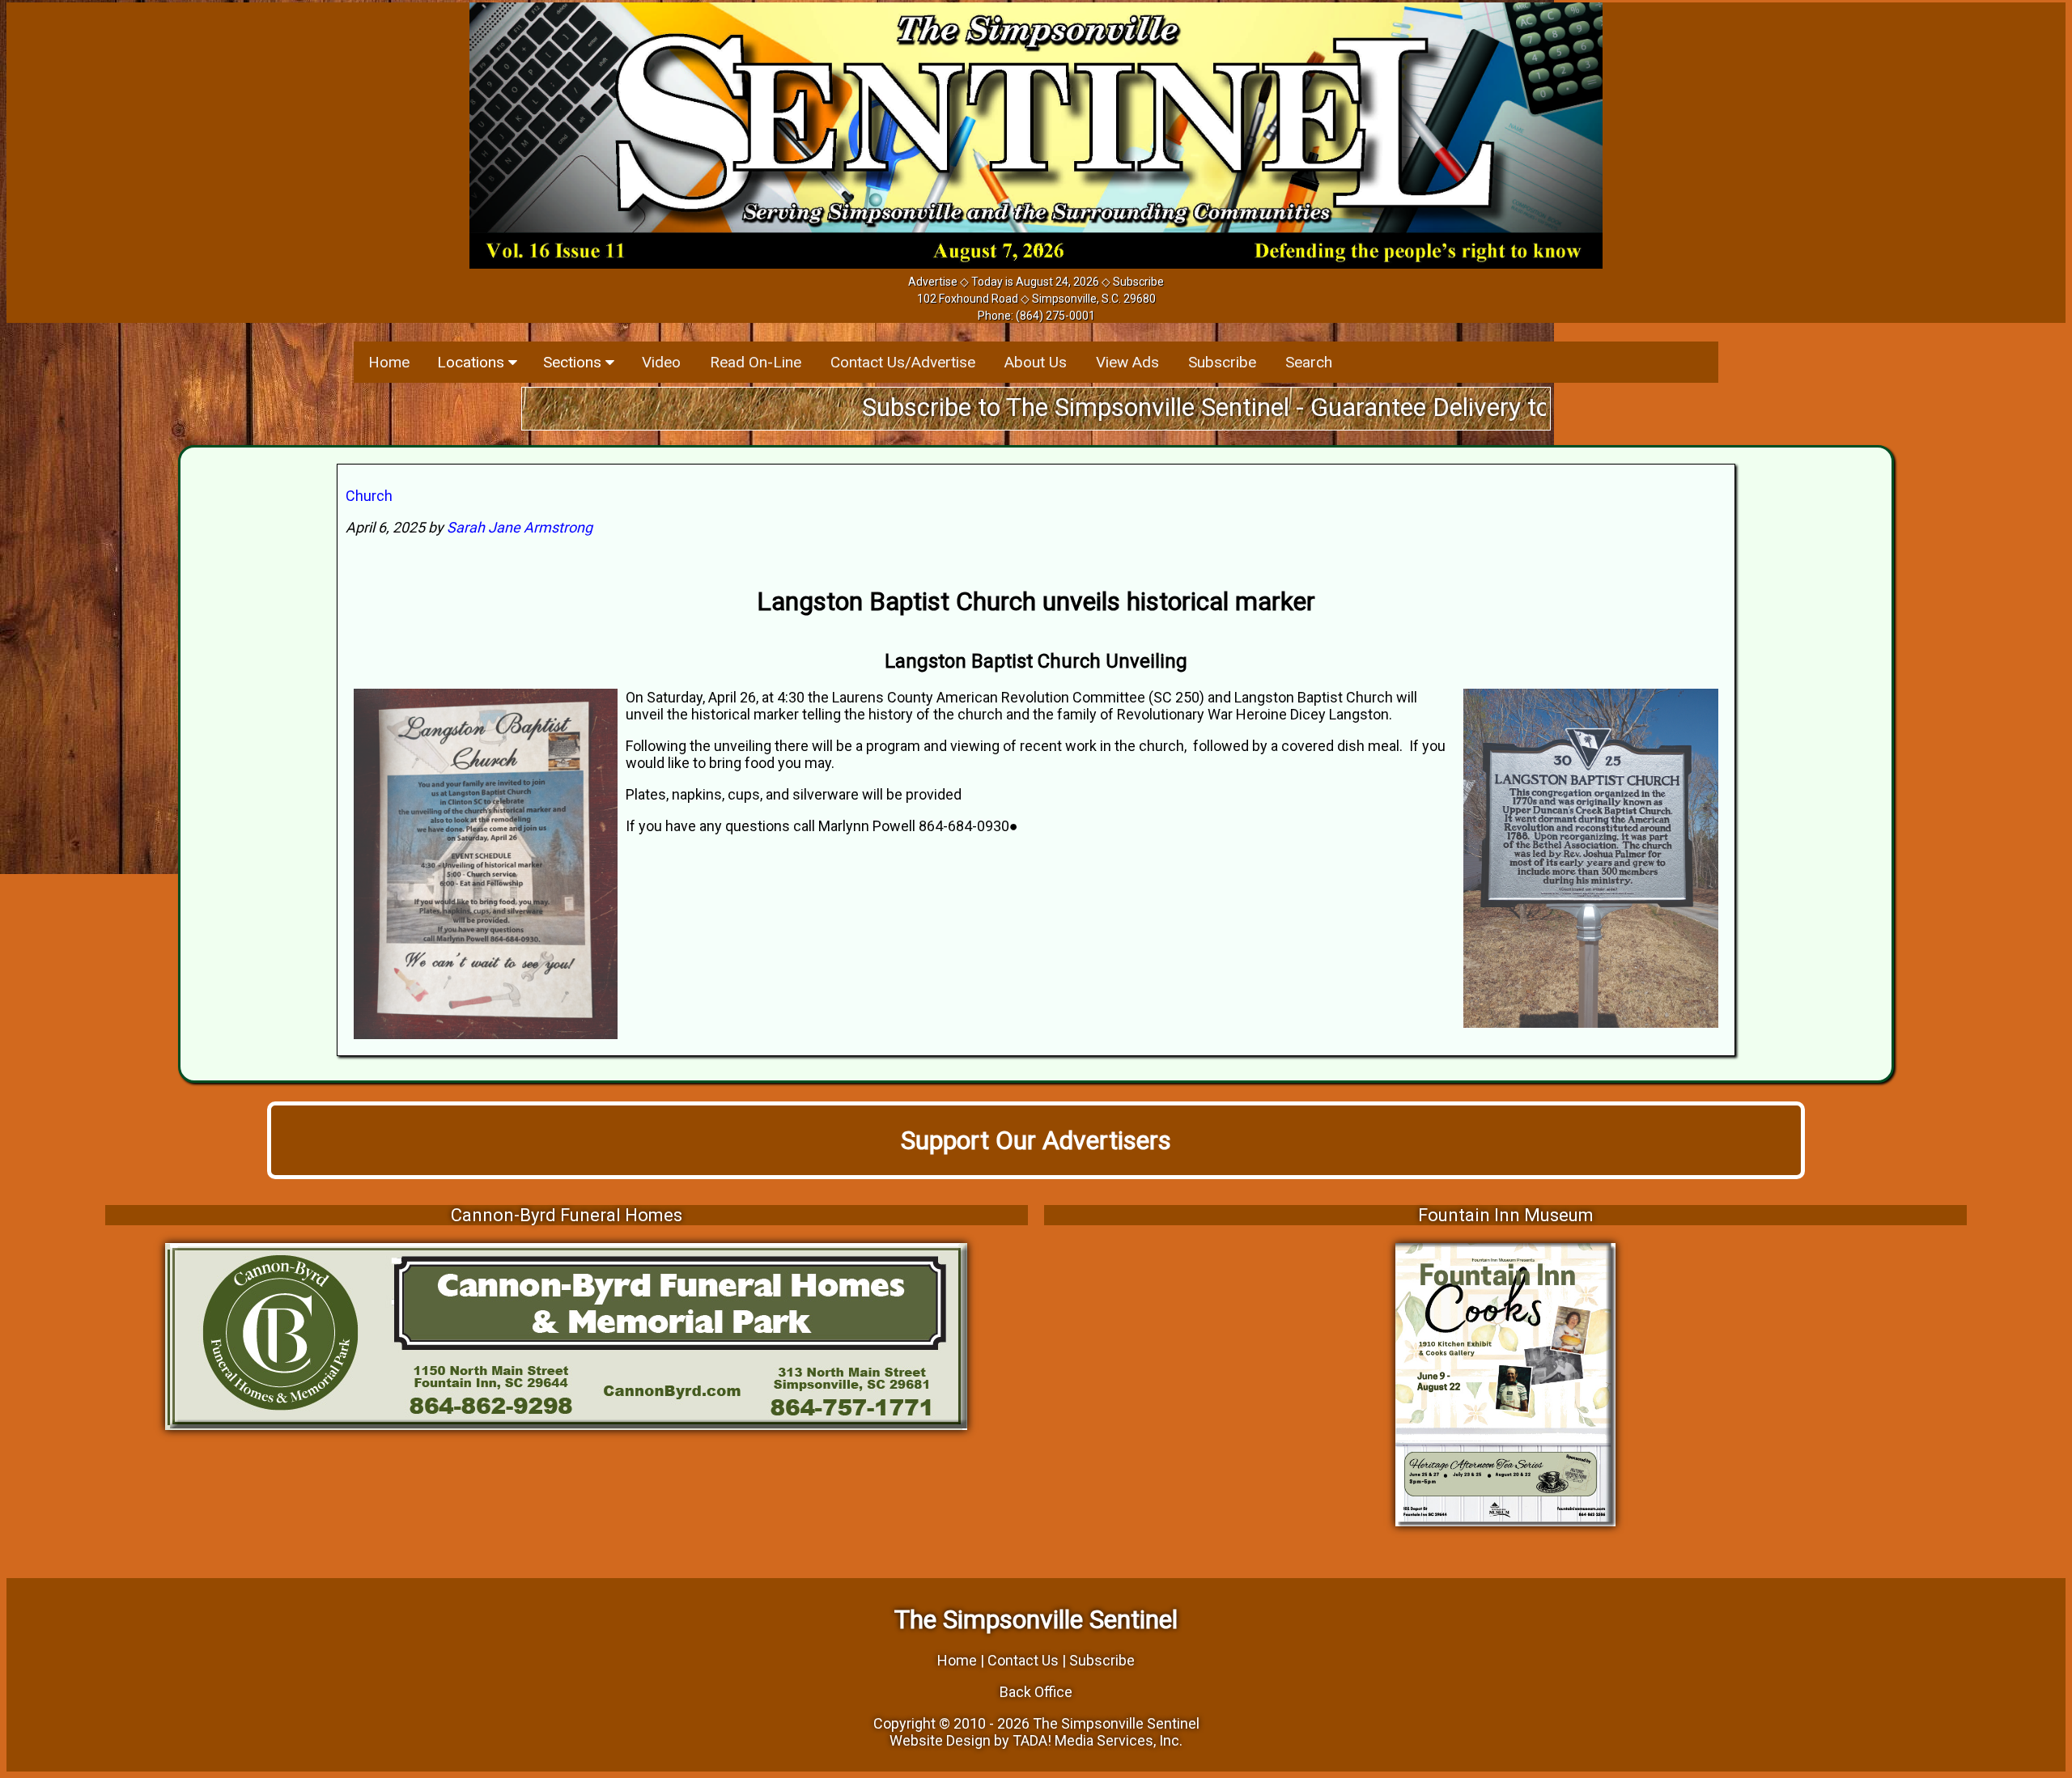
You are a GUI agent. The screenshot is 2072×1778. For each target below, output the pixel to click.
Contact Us (1023, 1660)
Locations (473, 362)
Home (389, 362)
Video (661, 362)
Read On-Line (756, 362)
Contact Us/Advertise (903, 362)
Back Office (1036, 1692)
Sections (574, 362)
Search (1309, 362)
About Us (1036, 362)
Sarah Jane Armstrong (520, 527)
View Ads (1127, 362)
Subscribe (1138, 282)
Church (369, 496)
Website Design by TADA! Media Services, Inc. (1036, 1740)
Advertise (933, 282)
